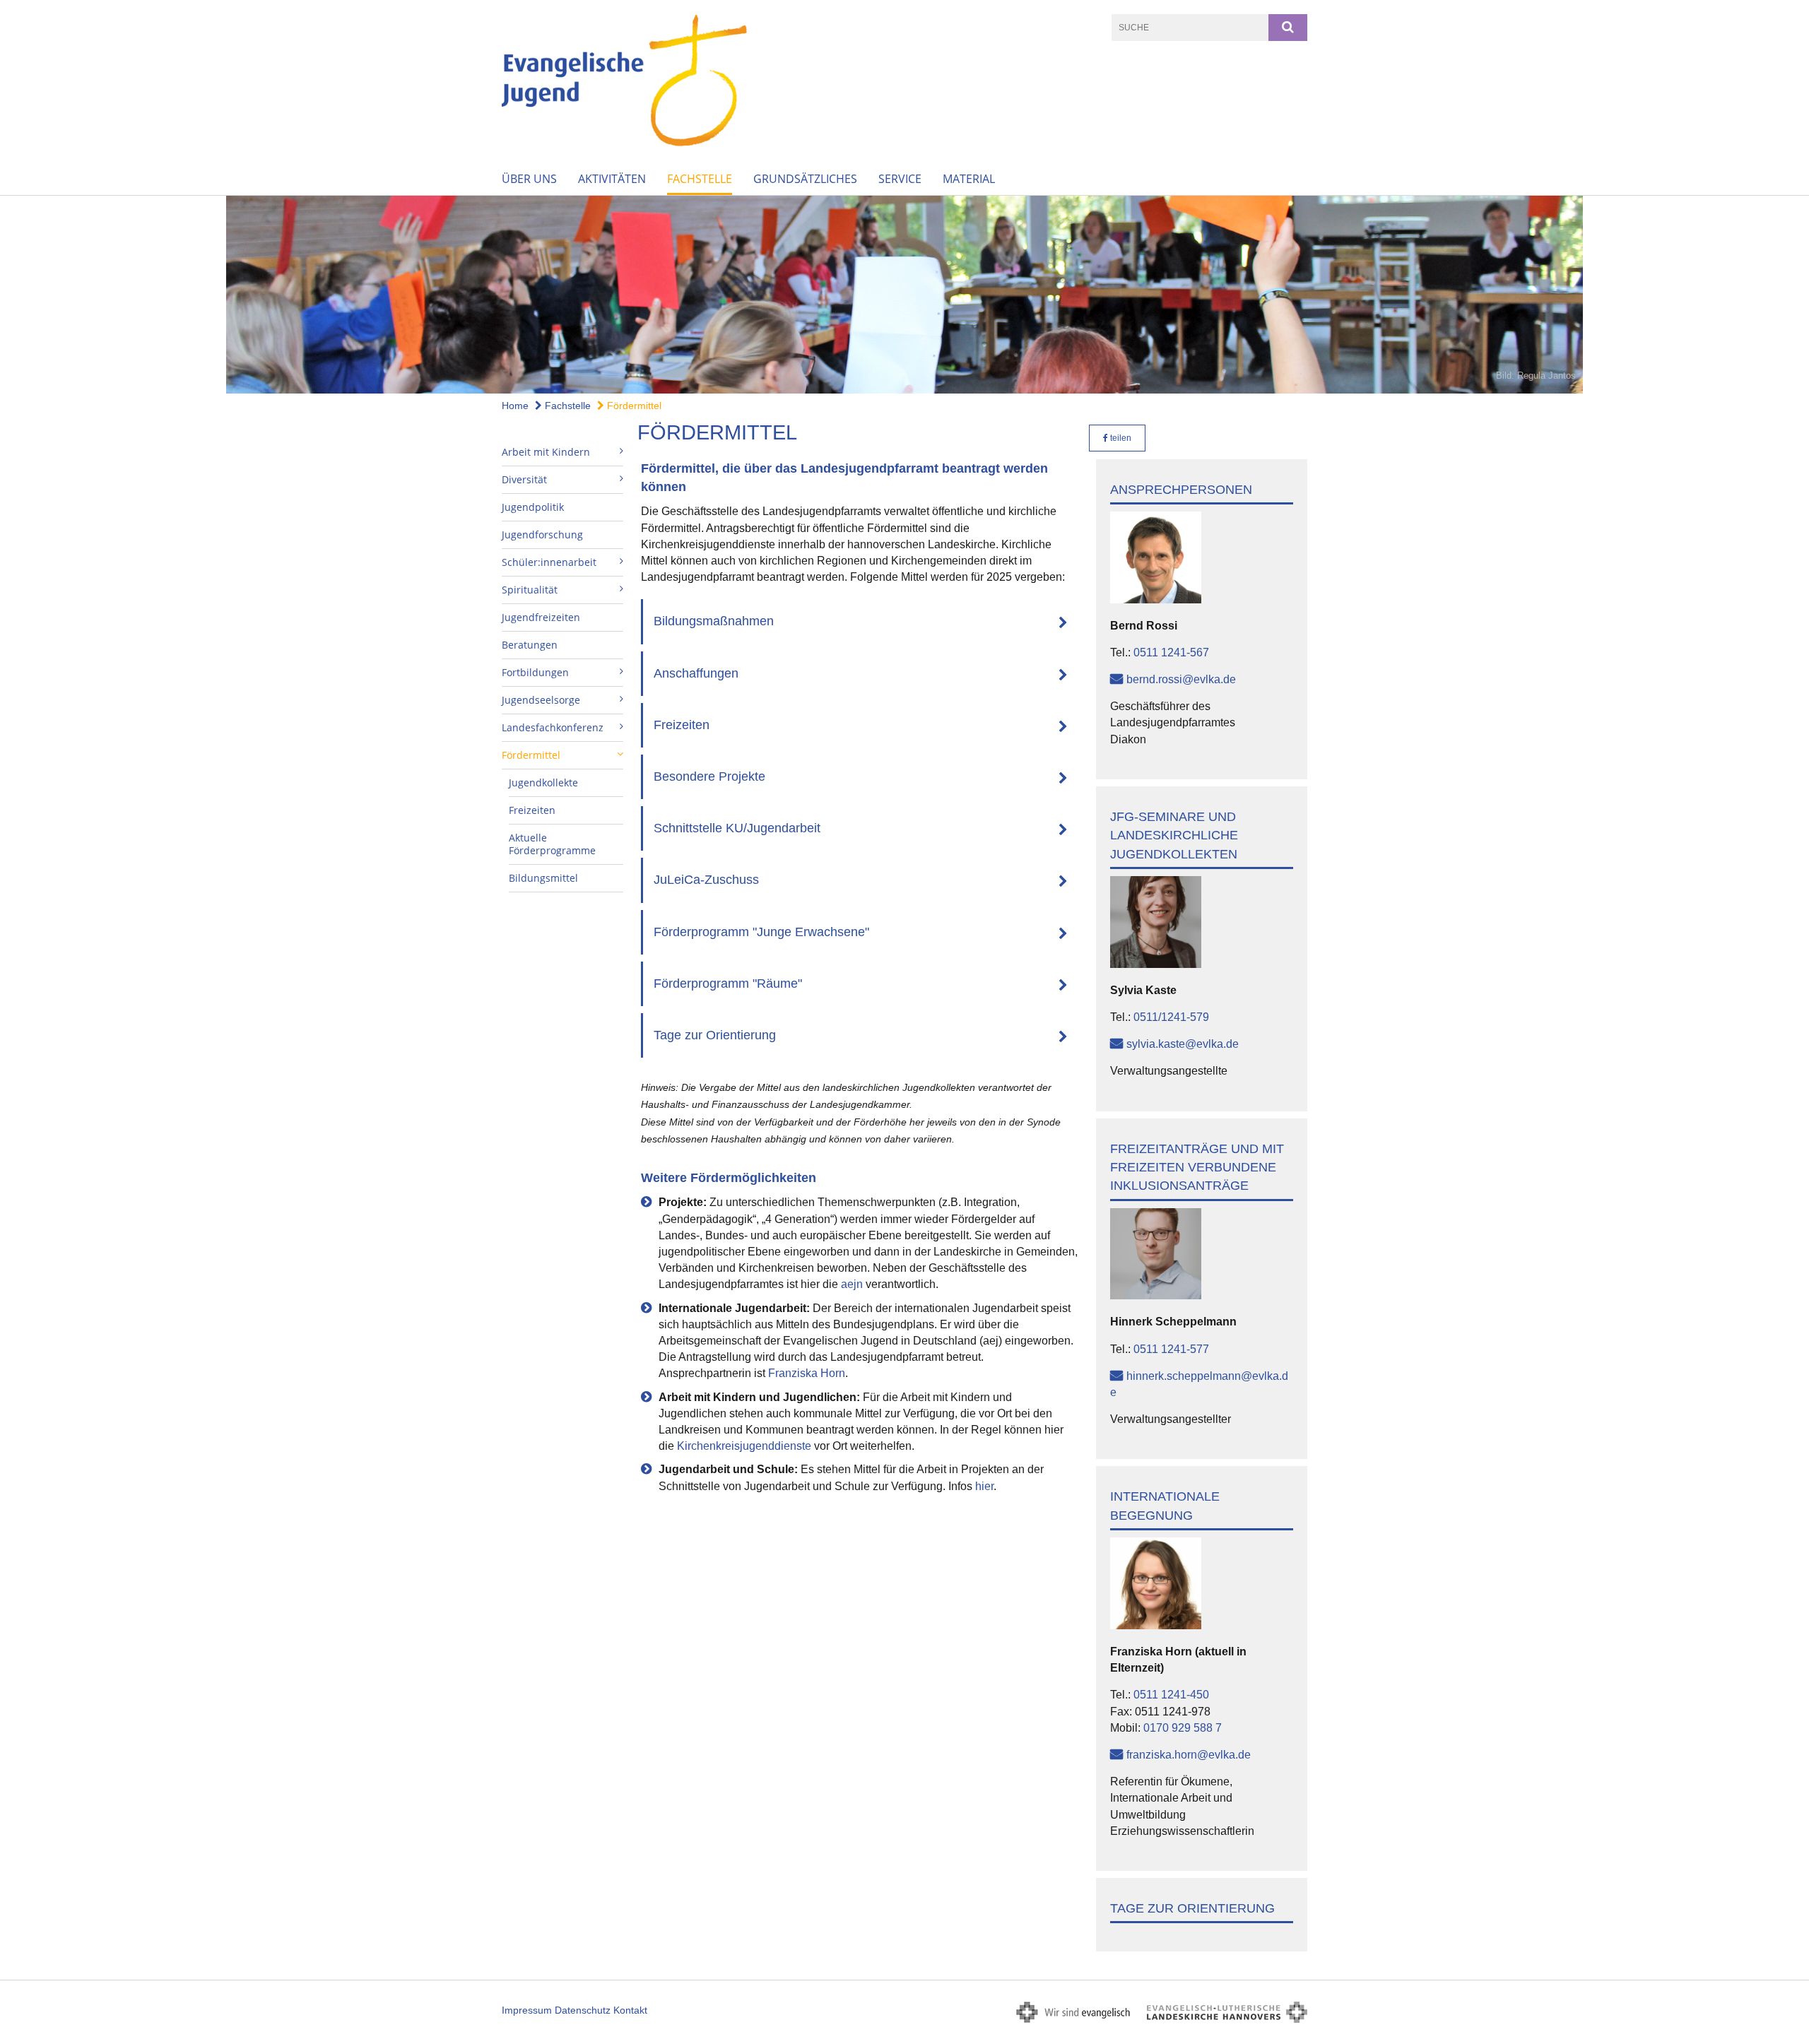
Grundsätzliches (805, 179)
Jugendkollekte (543, 782)
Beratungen (530, 645)
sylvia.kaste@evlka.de (1183, 1044)
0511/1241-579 (1171, 1017)
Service (900, 179)
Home (515, 406)
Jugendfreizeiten (541, 617)
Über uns (529, 179)
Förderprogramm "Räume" (728, 983)
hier (984, 1486)
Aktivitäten (612, 179)
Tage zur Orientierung (715, 1035)
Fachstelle (700, 179)
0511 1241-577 (1171, 1349)
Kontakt (630, 2010)
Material (969, 179)
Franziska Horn (807, 1373)
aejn (852, 1284)
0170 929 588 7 (1183, 1728)
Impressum (527, 2010)
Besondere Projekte (709, 776)
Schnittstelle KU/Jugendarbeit (737, 828)
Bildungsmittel (543, 878)
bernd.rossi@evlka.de (1181, 679)
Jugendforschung (542, 534)
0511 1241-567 (1171, 652)
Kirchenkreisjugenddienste (744, 1446)
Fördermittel (633, 406)
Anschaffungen (696, 673)
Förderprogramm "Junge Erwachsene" (761, 932)
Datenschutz (583, 2010)
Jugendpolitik (533, 507)
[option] (904, 295)
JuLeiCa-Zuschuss (706, 880)
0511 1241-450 (1171, 1695)
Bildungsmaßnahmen (714, 621)
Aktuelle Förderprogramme (552, 844)
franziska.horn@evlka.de (1189, 1755)
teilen (1120, 438)
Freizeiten (532, 810)
